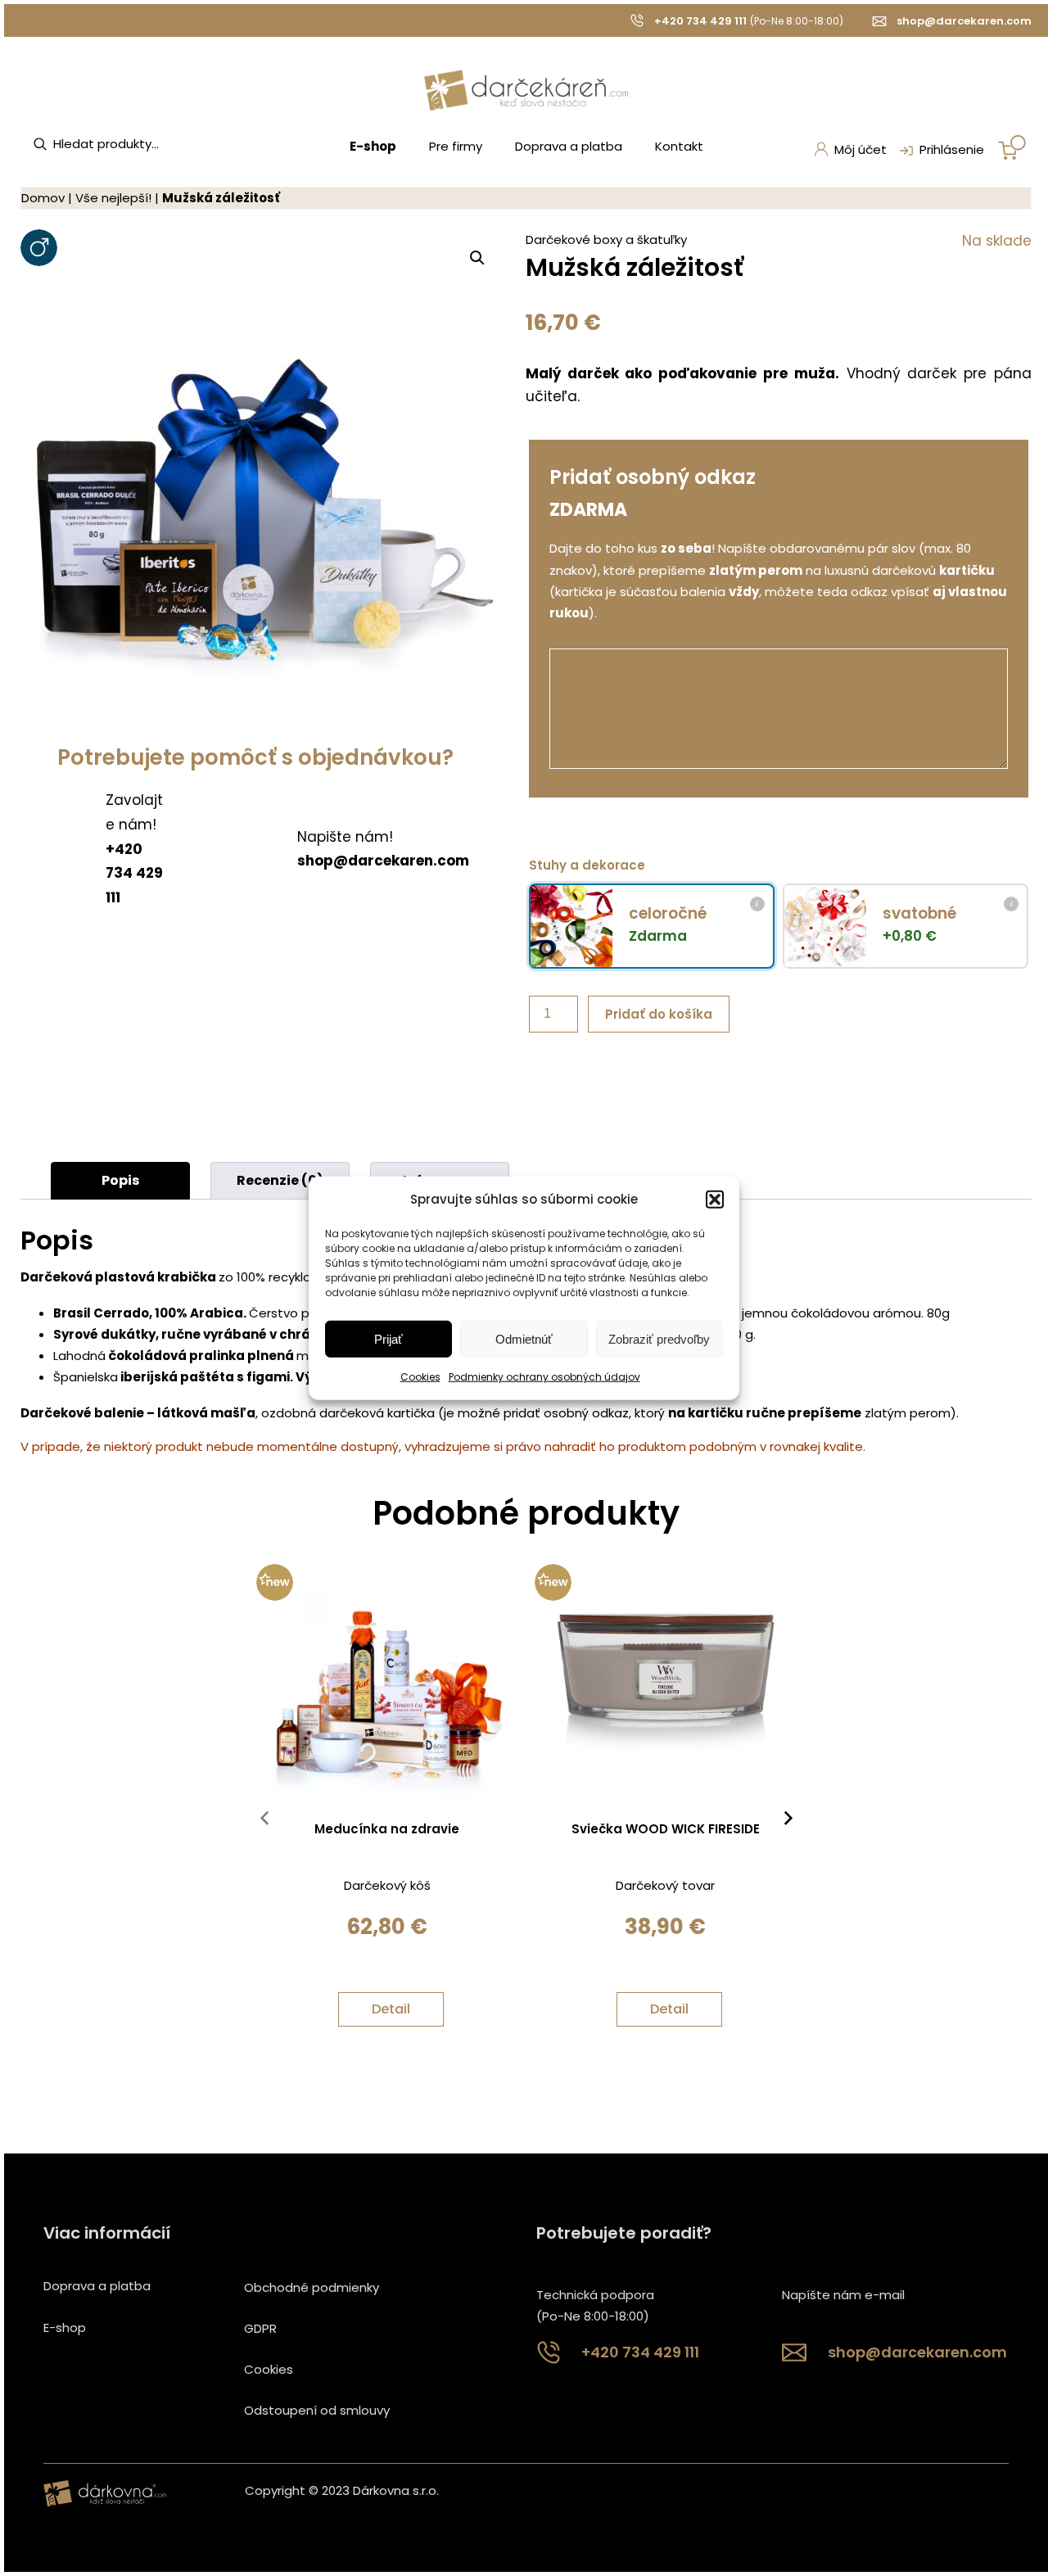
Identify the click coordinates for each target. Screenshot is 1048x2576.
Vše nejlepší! (113, 198)
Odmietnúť (524, 1339)
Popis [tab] (120, 1180)
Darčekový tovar (665, 1885)
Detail (391, 2009)
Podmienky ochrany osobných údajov (544, 1377)
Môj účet (861, 149)
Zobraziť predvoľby (659, 1339)
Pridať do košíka (659, 1014)
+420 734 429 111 (700, 21)
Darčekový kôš (387, 1885)
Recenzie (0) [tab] (280, 1180)
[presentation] (264, 1822)
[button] (715, 1200)
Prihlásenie (952, 149)
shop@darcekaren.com (964, 21)
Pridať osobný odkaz (653, 477)
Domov (43, 198)
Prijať (388, 1339)
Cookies (420, 1377)
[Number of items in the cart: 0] (1012, 147)
